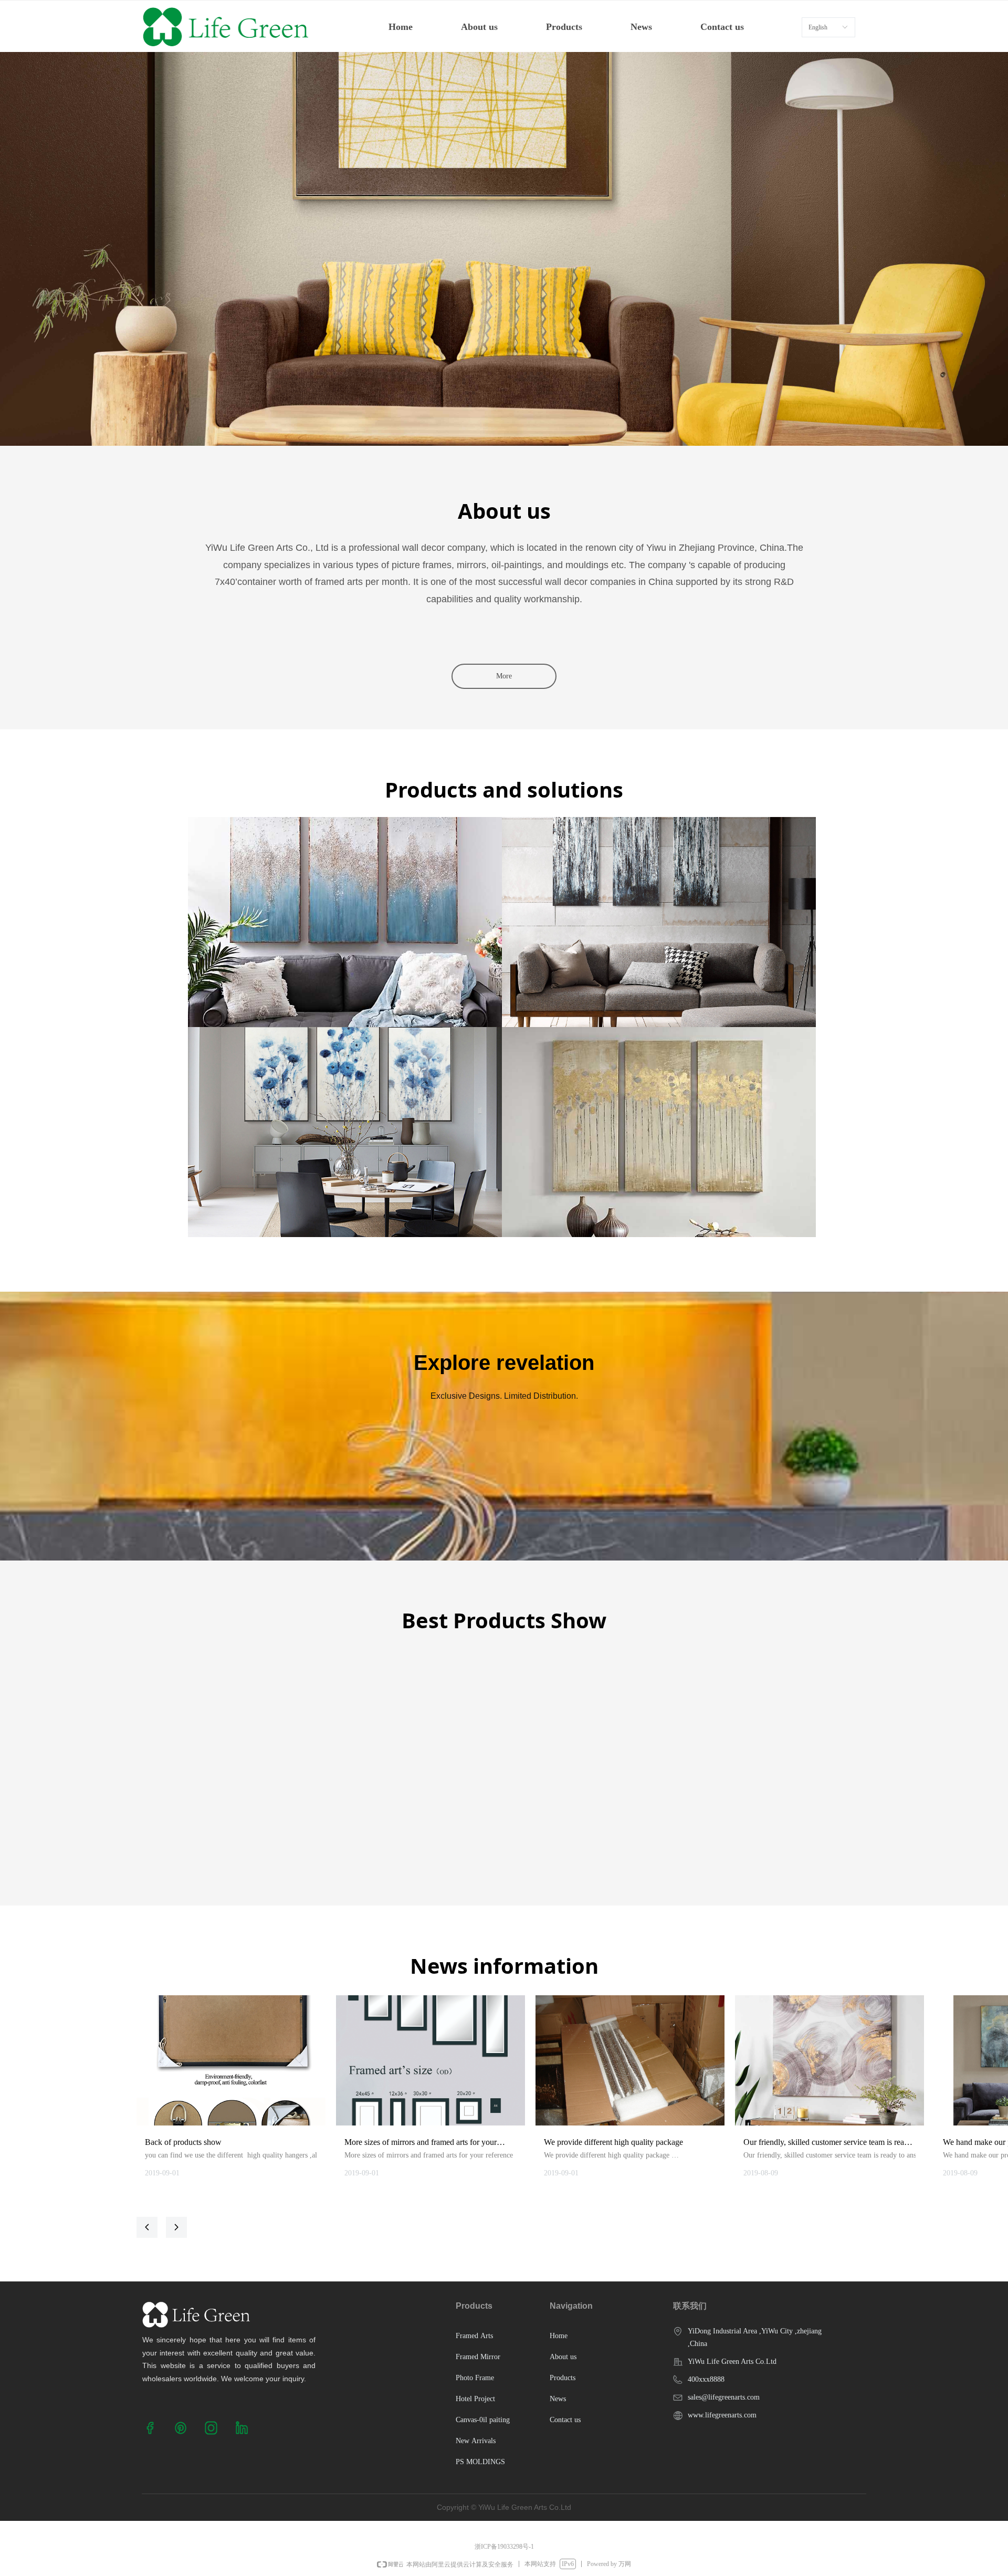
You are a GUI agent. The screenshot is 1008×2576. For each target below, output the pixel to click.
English (818, 27)
